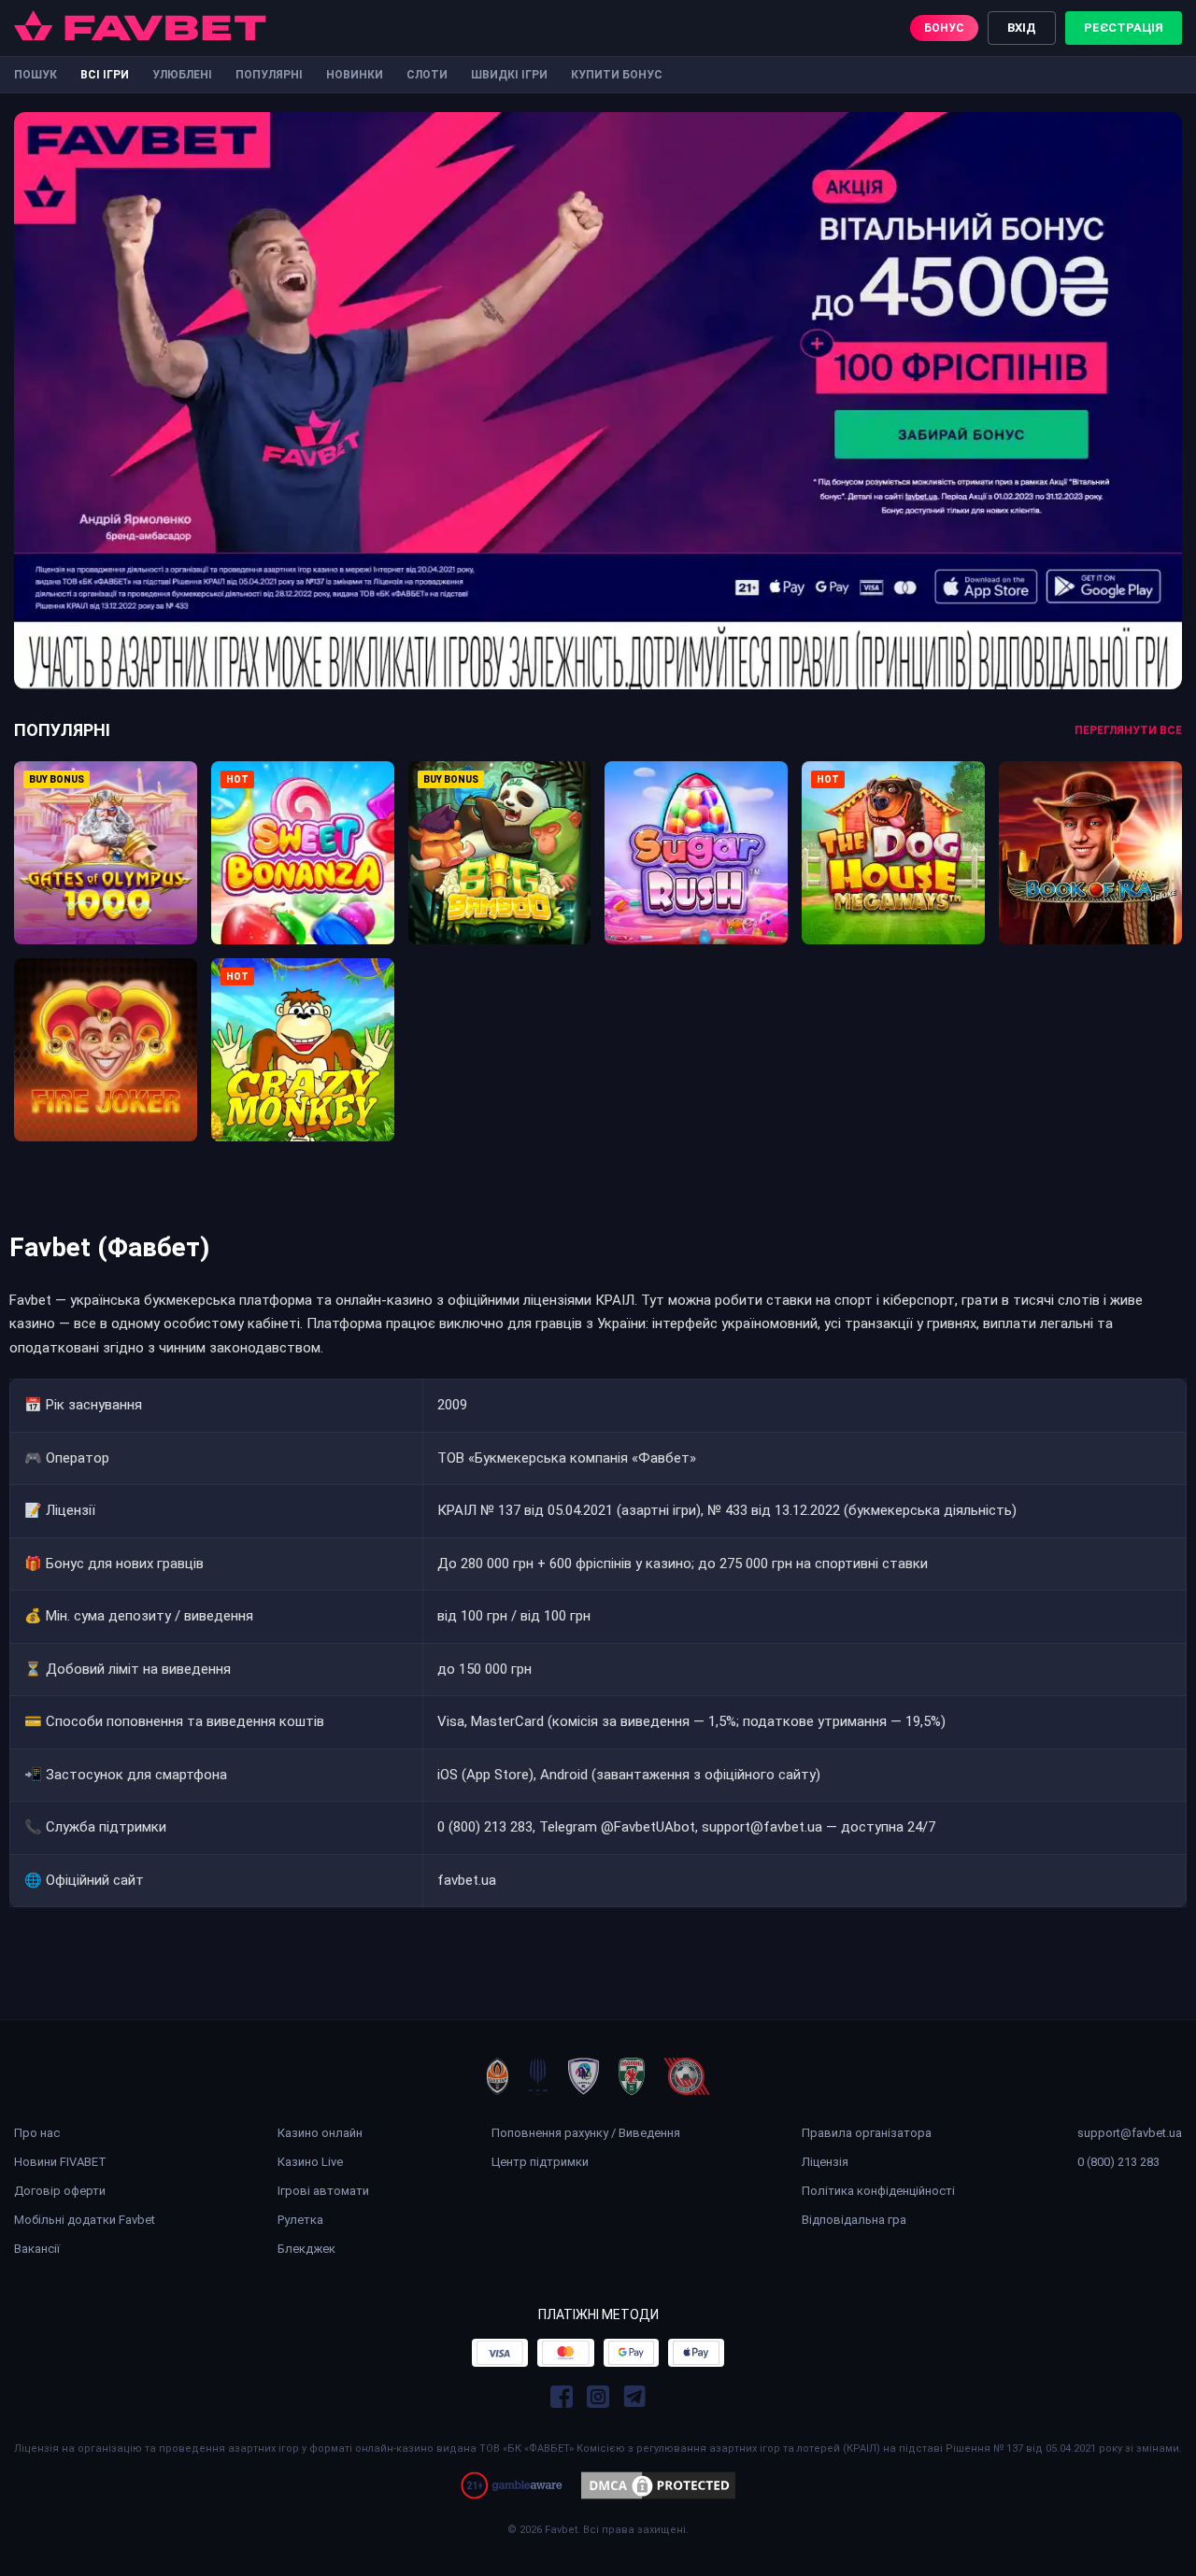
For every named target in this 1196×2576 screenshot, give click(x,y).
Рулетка (300, 2220)
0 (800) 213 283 (1118, 2162)
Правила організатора (867, 2133)
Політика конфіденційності (878, 2191)
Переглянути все (1128, 730)
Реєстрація (1124, 28)
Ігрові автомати (323, 2191)
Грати (106, 837)
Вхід (1022, 28)
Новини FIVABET (60, 2162)
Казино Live (310, 2162)
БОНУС (944, 28)
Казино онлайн (320, 2133)
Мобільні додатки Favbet (85, 2220)
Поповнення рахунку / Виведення (586, 2133)
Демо (105, 879)
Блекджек (306, 2249)
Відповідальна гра (854, 2220)
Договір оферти (60, 2191)
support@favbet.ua (1130, 2133)
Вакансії (37, 2249)
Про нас (37, 2133)
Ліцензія (825, 2162)
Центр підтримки (540, 2162)
